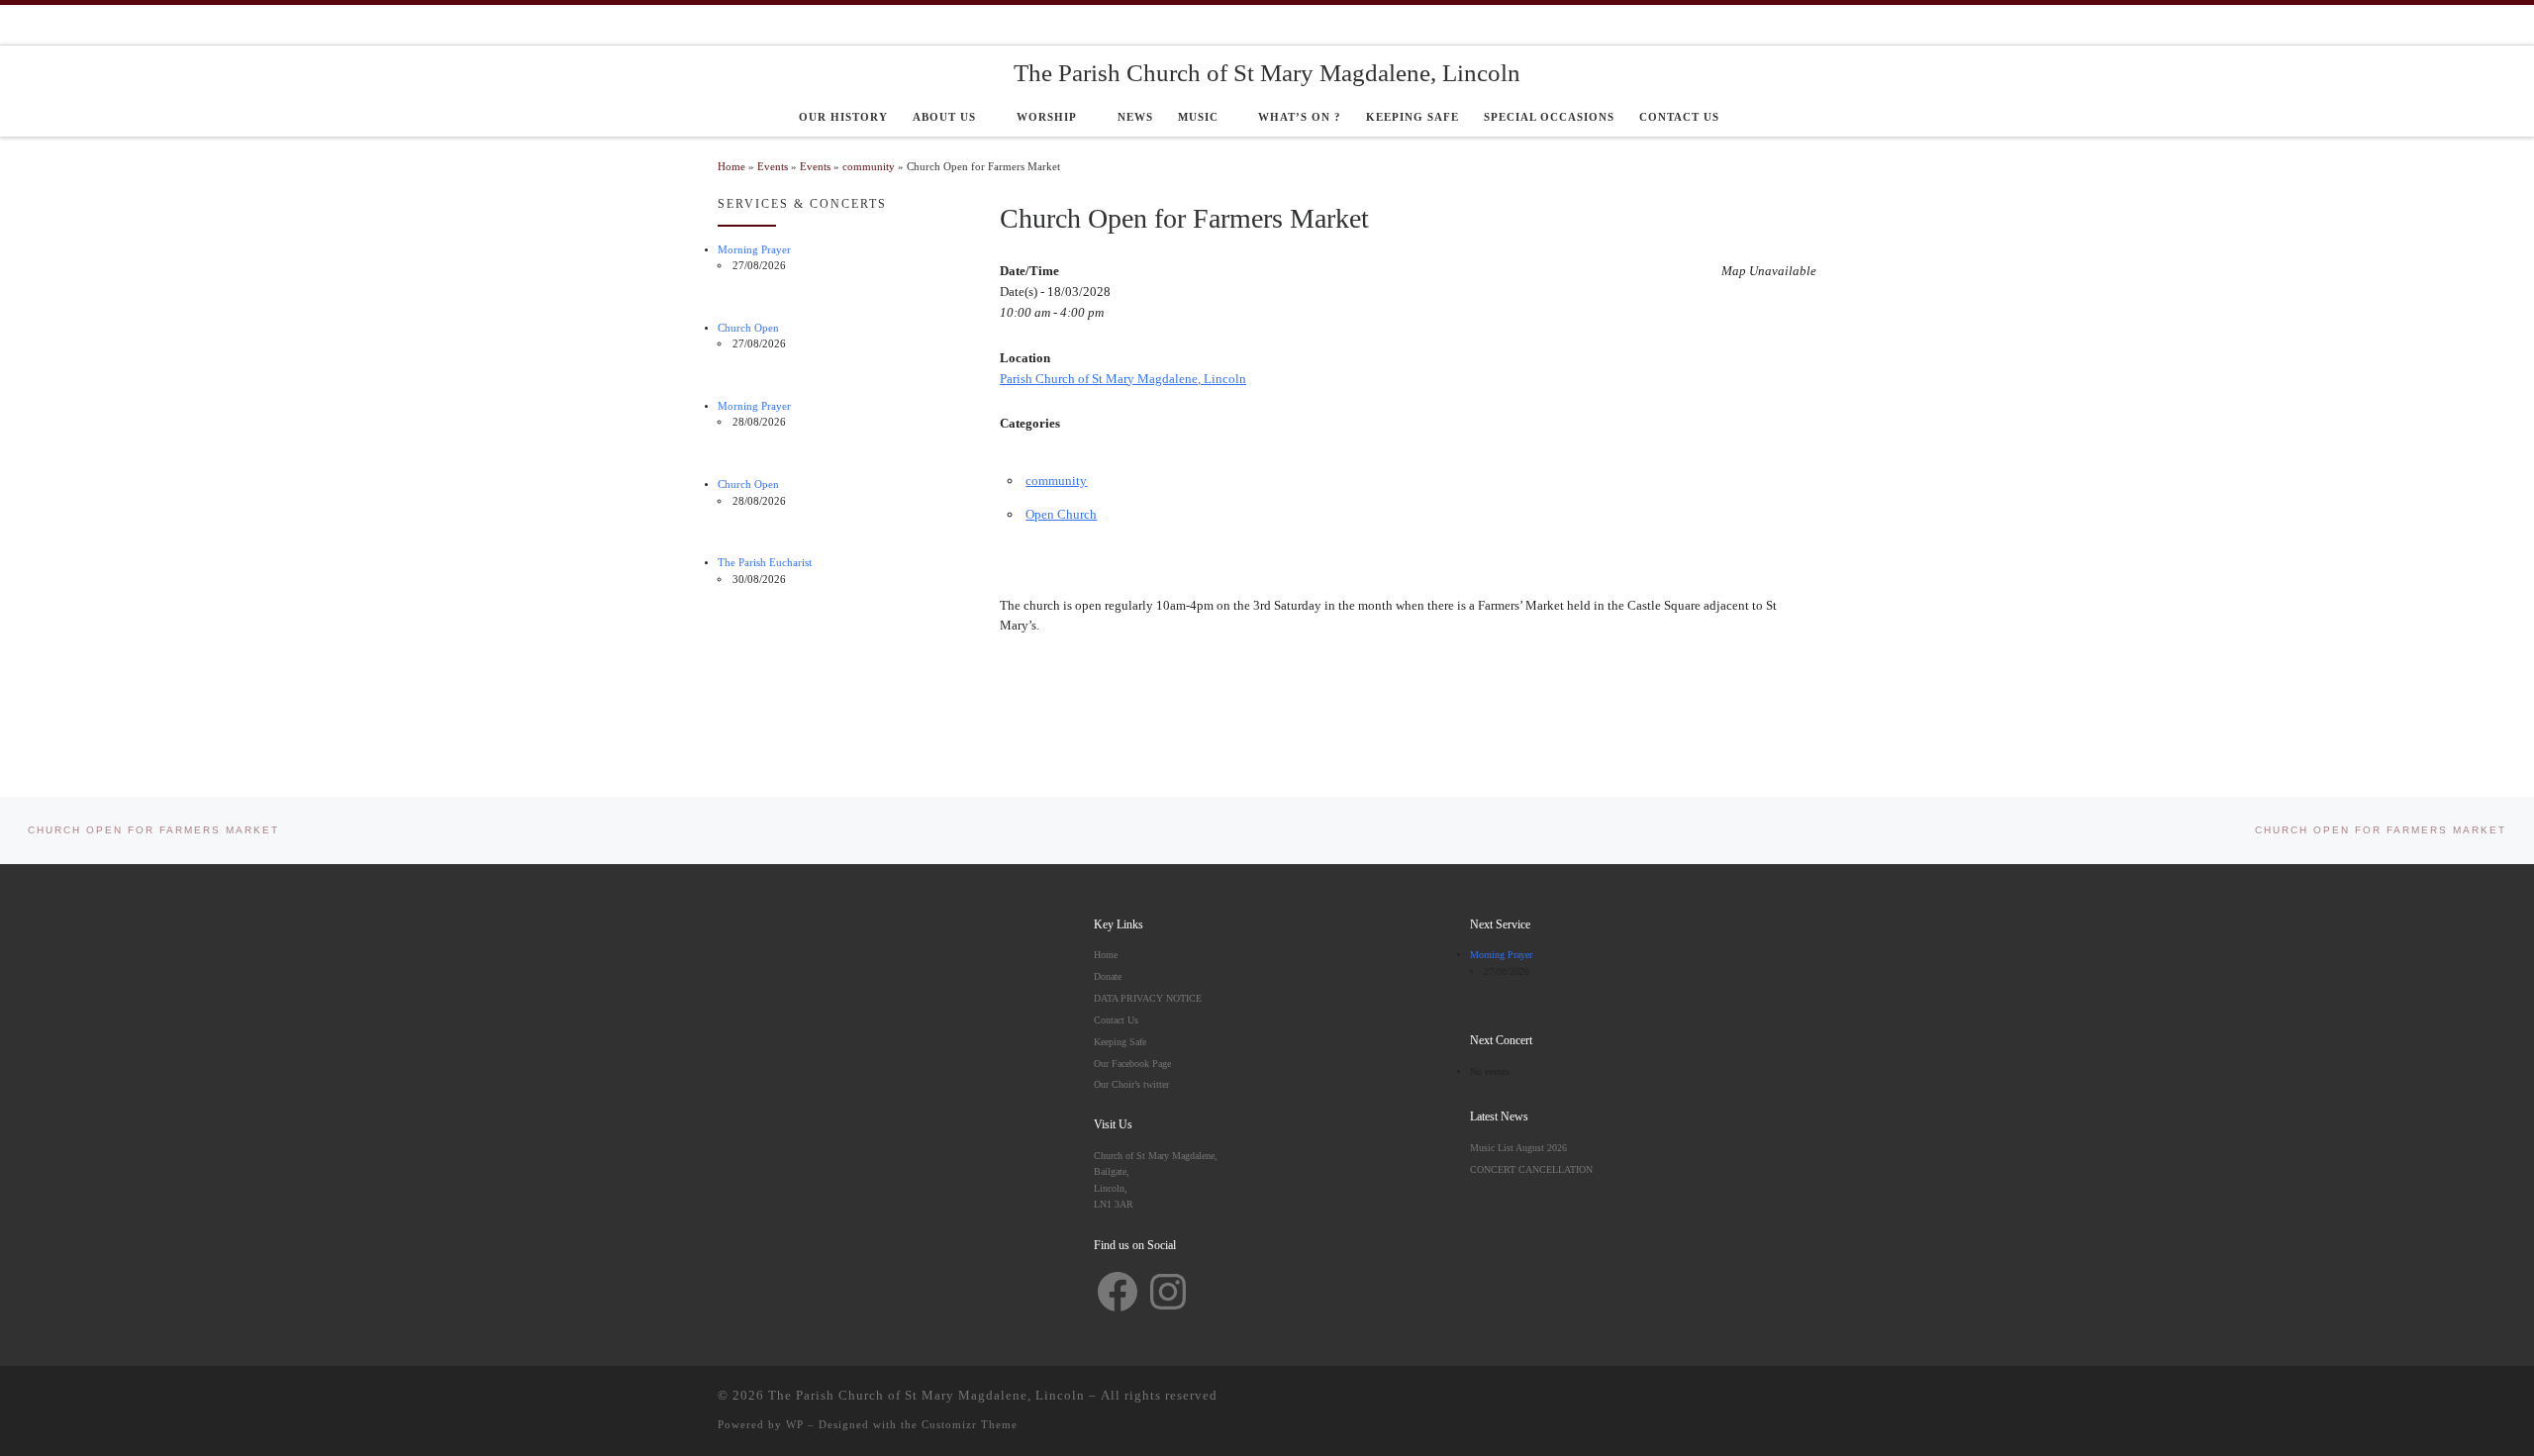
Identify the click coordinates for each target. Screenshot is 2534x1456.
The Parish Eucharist (765, 563)
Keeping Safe (1120, 1042)
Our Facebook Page (1132, 1064)
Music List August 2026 (1518, 1148)
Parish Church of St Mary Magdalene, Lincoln (1123, 379)
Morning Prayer (754, 250)
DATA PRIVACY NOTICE (1148, 998)
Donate (1108, 976)
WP (795, 1424)
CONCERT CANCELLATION (1531, 1169)
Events (773, 167)
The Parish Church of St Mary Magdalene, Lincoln (926, 1395)
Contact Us (1116, 1020)
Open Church (1061, 514)
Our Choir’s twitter (1131, 1084)
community (869, 167)
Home (731, 167)
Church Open (748, 328)
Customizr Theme (970, 1424)
